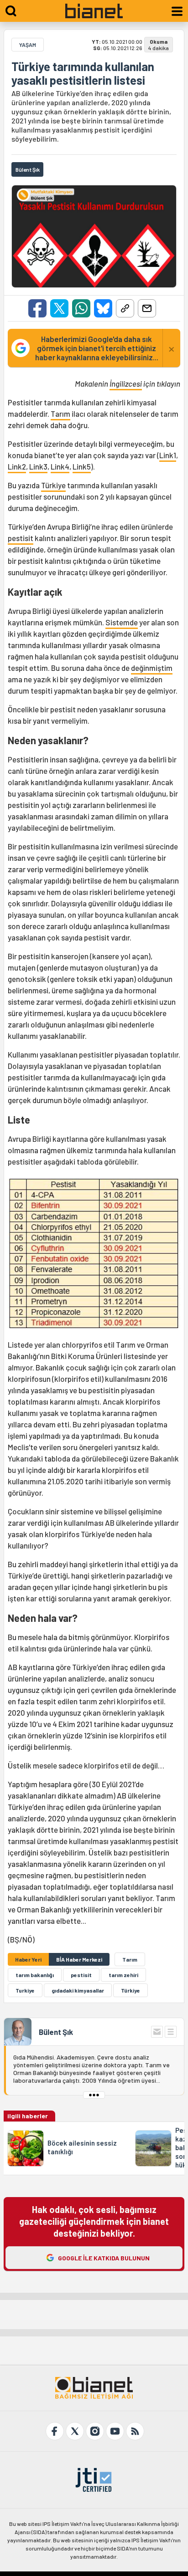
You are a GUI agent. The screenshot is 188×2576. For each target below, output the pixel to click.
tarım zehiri (123, 1975)
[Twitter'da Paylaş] (59, 308)
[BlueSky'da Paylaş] (103, 308)
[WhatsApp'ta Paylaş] (81, 308)
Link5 (82, 466)
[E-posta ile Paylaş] (147, 308)
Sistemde (122, 622)
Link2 (17, 466)
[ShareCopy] (125, 308)
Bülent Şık (56, 2032)
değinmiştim (152, 668)
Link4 (60, 466)
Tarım (60, 414)
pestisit (21, 538)
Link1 (168, 455)
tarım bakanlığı (35, 1975)
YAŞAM (28, 45)
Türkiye (53, 485)
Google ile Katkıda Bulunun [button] (104, 2258)
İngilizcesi (126, 383)
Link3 (38, 466)
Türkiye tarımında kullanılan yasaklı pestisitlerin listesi (83, 73)
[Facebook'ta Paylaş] (37, 308)
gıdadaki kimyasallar (78, 1990)
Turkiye (25, 1990)
